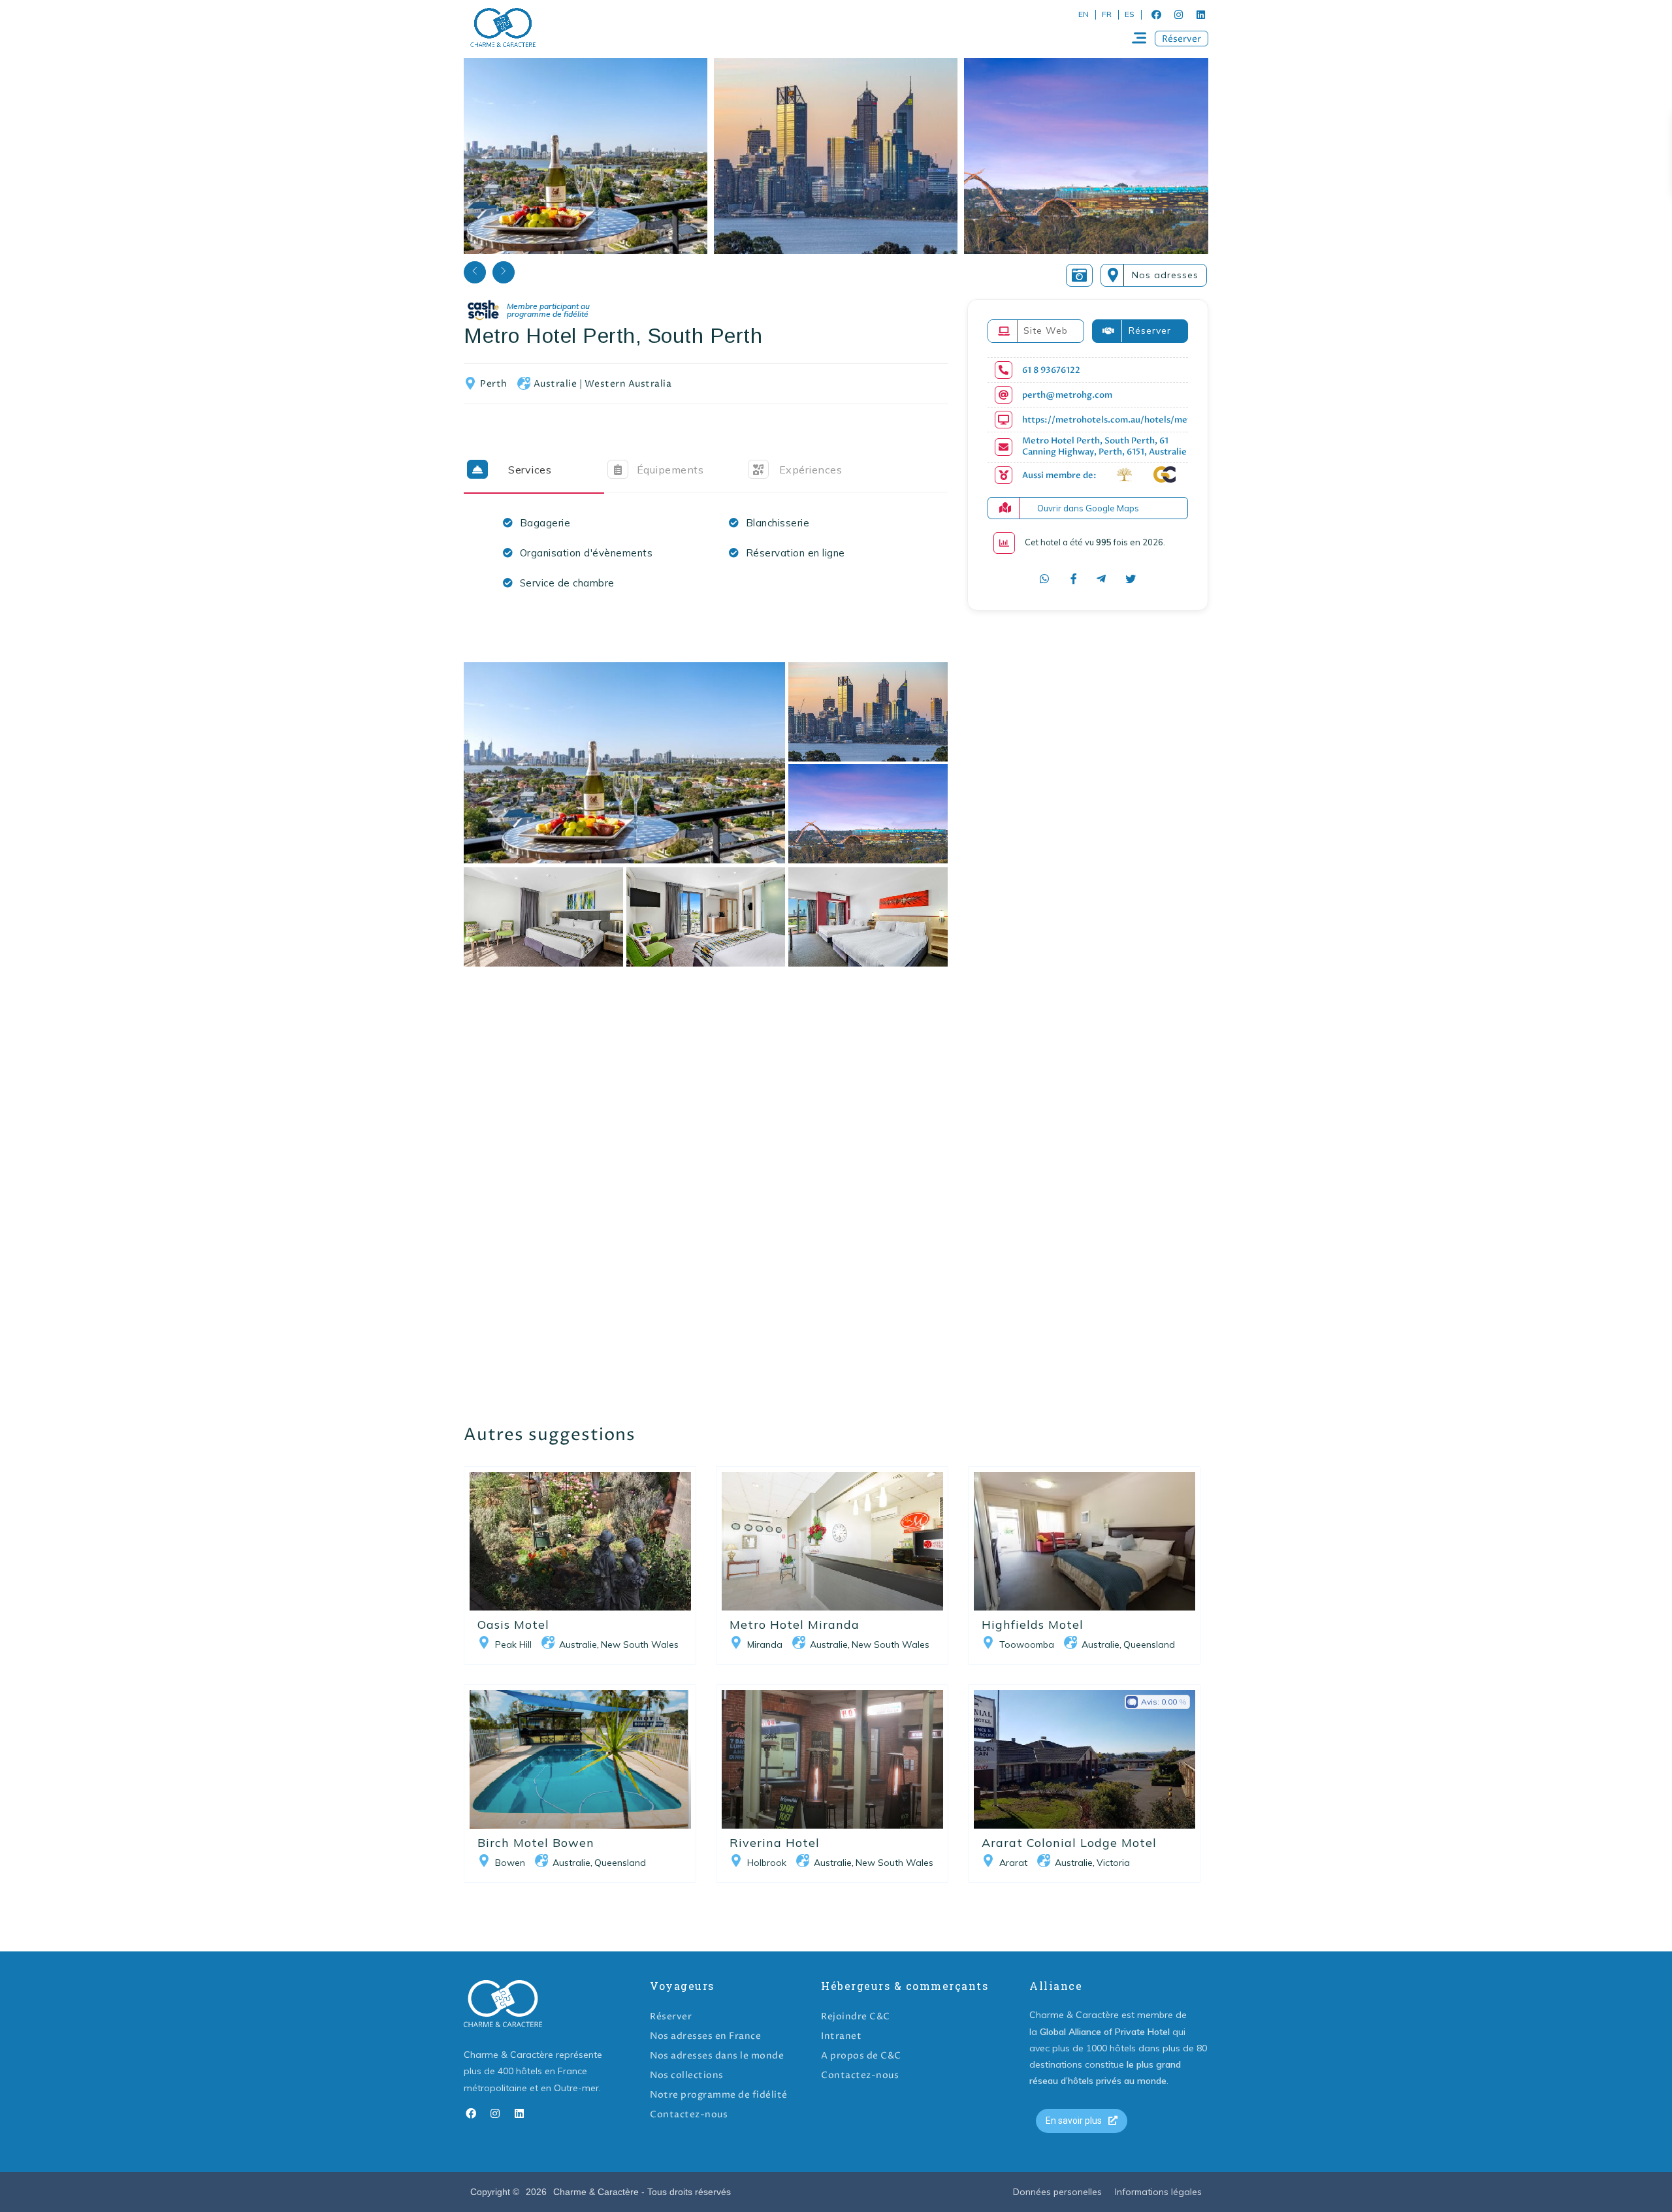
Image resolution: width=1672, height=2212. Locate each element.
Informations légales (1158, 2192)
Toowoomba (1027, 1644)
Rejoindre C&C (856, 2016)
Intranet (841, 2036)
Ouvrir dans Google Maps (1088, 508)
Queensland (1149, 1644)
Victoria (1113, 1863)
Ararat (1013, 1863)
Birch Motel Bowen (536, 1843)
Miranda (765, 1644)
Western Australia (628, 384)
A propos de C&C (861, 2056)
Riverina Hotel (775, 1843)
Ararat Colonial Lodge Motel (1069, 1843)
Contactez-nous (689, 2114)
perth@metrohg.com (1067, 395)
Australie (555, 384)
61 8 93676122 (1051, 371)
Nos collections (687, 2075)
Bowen (510, 1863)
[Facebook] (1156, 14)
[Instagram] (1178, 14)
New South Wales (640, 1644)
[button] (1182, 39)
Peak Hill (513, 1644)
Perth (494, 384)
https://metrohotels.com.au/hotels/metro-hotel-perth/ (1140, 420)
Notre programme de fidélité (719, 2095)
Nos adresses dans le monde (717, 2056)
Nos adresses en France (705, 2036)
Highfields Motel (1033, 1625)
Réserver (671, 2016)
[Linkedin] (1200, 14)
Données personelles (1057, 2192)
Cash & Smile (538, 311)
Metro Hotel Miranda (795, 1625)
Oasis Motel (513, 1625)
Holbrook (767, 1863)
